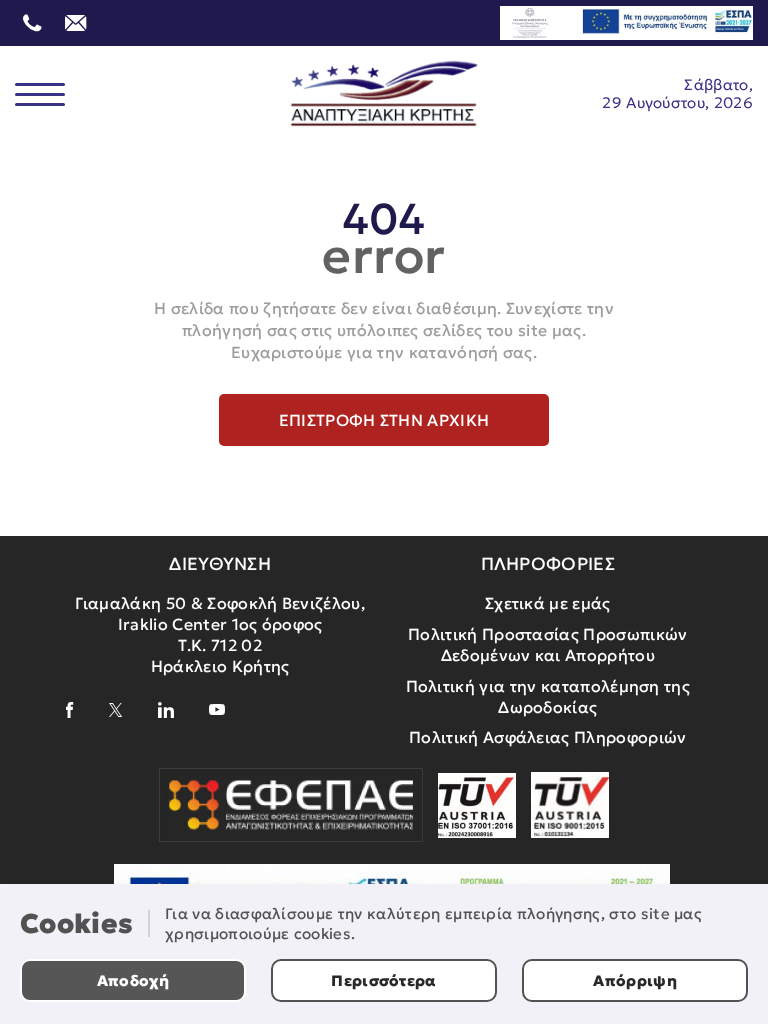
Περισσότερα (384, 980)
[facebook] (70, 710)
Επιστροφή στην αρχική (384, 420)
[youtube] (217, 709)
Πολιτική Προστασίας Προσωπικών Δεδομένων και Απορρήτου (548, 644)
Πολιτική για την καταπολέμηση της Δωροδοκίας (548, 696)
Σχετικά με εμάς (548, 603)
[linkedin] (166, 710)
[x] (116, 710)
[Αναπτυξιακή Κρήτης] (384, 94)
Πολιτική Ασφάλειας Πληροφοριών (548, 737)
